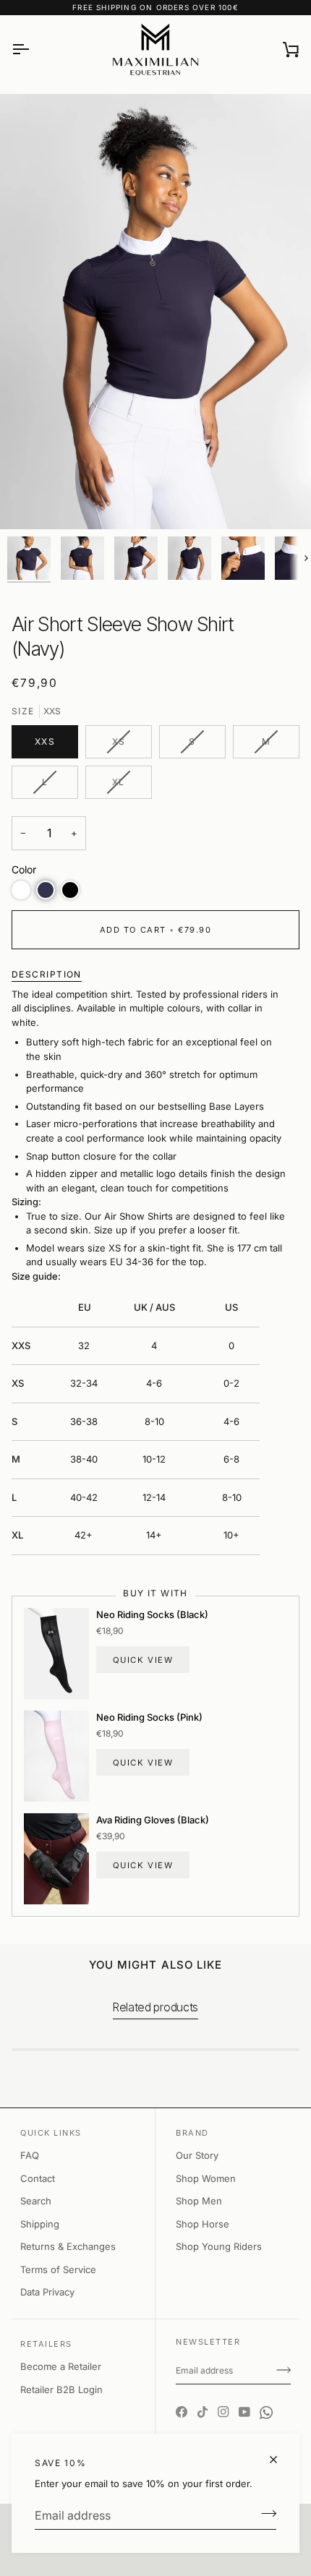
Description (47, 974)
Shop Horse (203, 2224)
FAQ (30, 2155)
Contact (38, 2178)
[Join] (264, 2514)
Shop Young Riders (219, 2246)
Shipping (40, 2224)
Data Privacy (47, 2292)
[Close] (280, 2460)
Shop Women (206, 2178)
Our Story (197, 2155)
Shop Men (199, 2201)
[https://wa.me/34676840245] (266, 2400)
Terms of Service (58, 2269)
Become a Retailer (61, 2366)
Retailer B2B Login (61, 2389)
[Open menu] (33, 49)
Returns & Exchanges (68, 2246)
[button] (21, 890)
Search (36, 2201)
